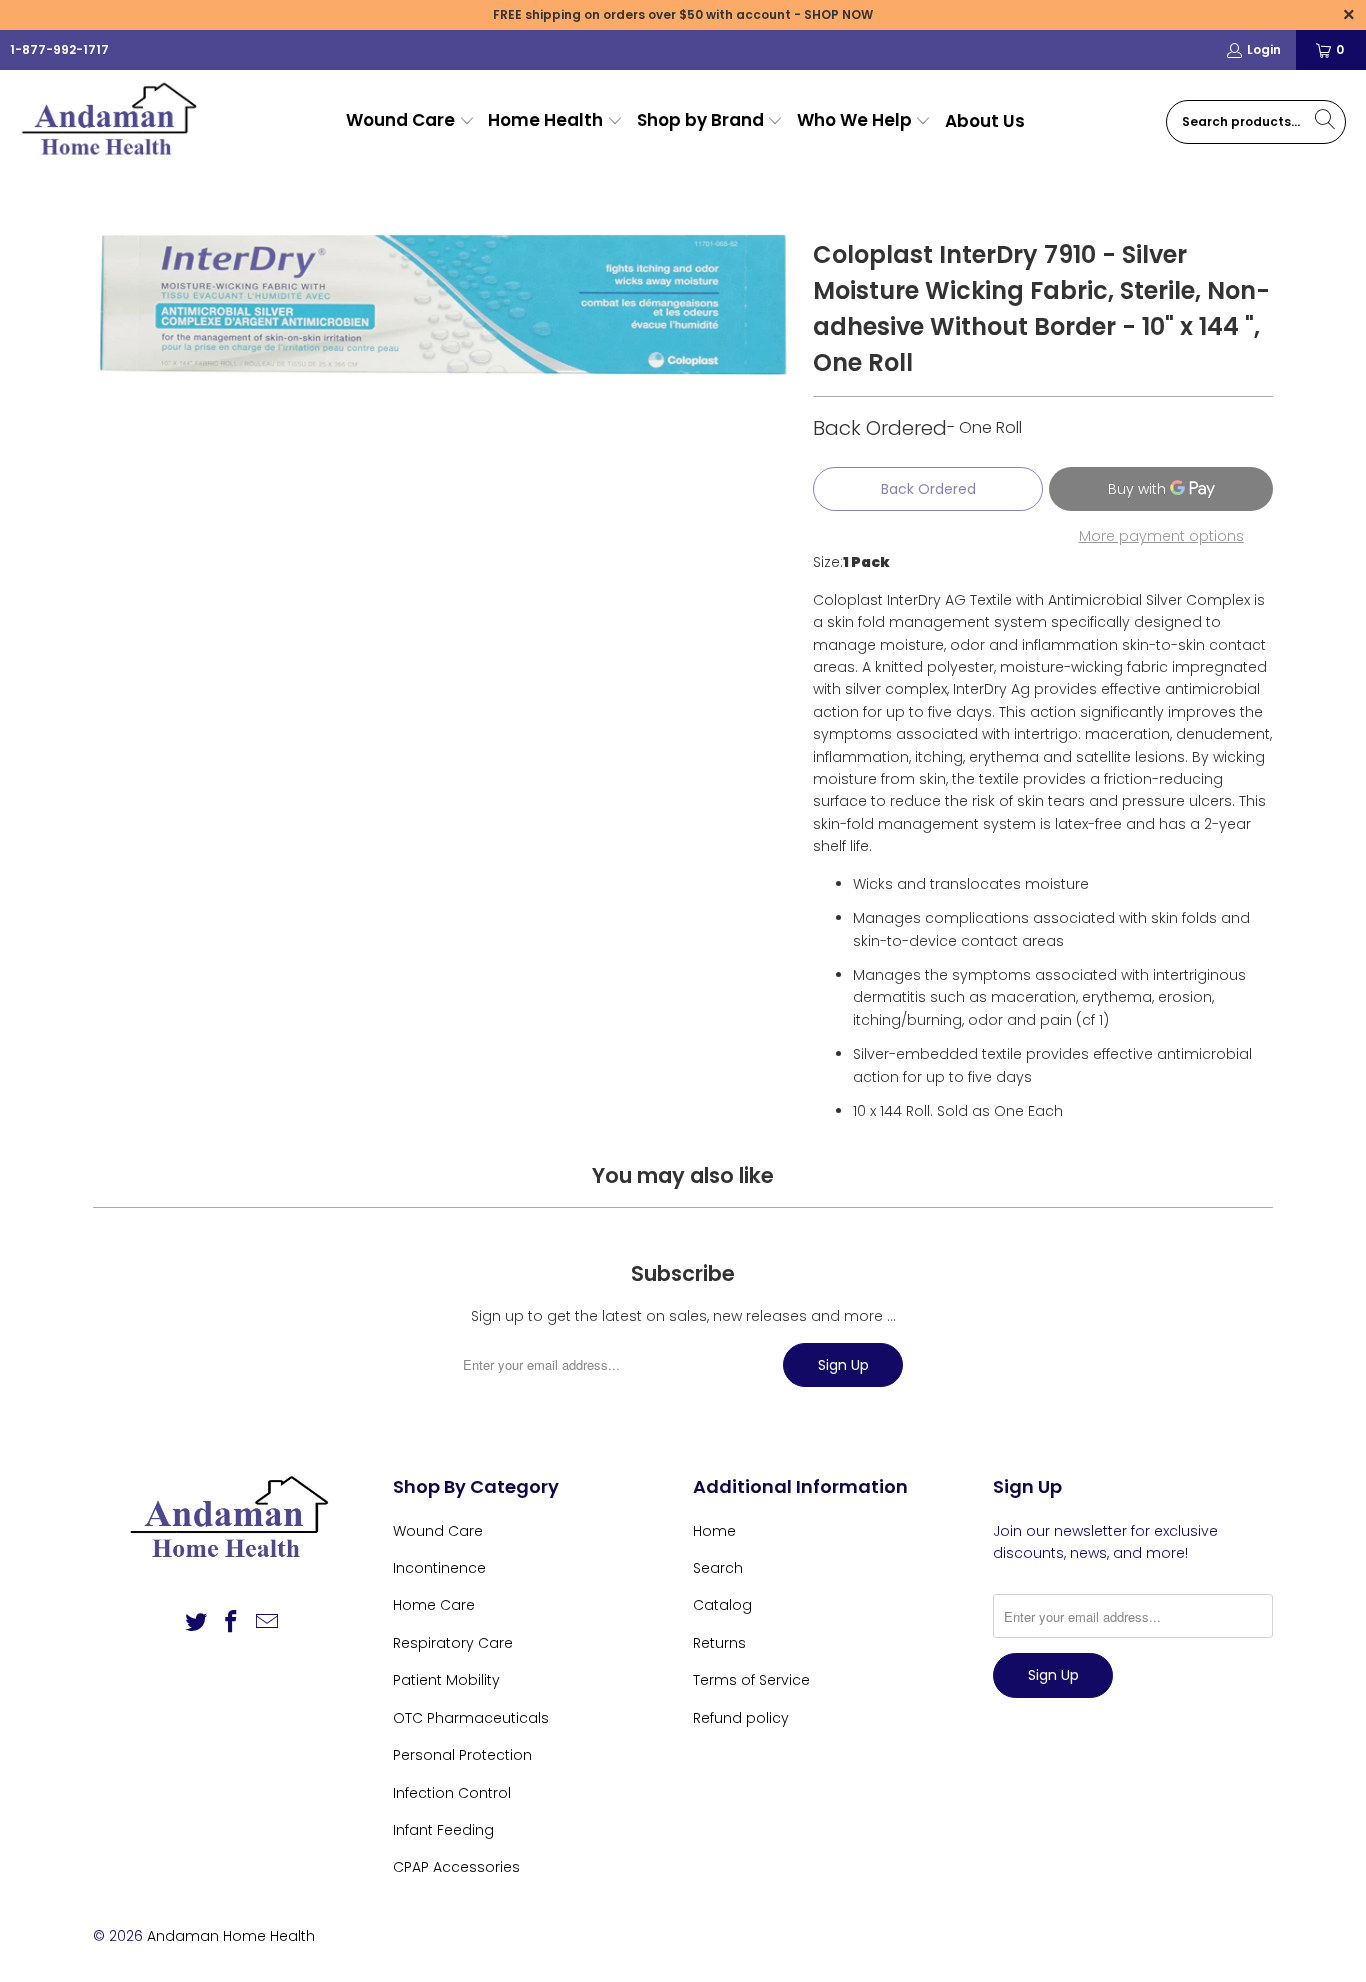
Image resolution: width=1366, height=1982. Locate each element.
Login (1264, 49)
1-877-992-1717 (59, 49)
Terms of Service (751, 1680)
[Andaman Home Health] (112, 121)
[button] (410, 121)
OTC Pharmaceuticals (471, 1718)
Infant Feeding (443, 1830)
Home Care (434, 1605)
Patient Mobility (446, 1680)
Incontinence (439, 1568)
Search (718, 1568)
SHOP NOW (838, 14)
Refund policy (741, 1718)
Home (714, 1531)
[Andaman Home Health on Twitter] (196, 1623)
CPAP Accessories (456, 1867)
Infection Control (452, 1793)
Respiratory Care (453, 1643)
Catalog (722, 1605)
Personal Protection (462, 1755)
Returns (719, 1643)
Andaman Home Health (231, 1936)
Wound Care (438, 1531)
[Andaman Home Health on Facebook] (232, 1623)
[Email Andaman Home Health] (268, 1623)
